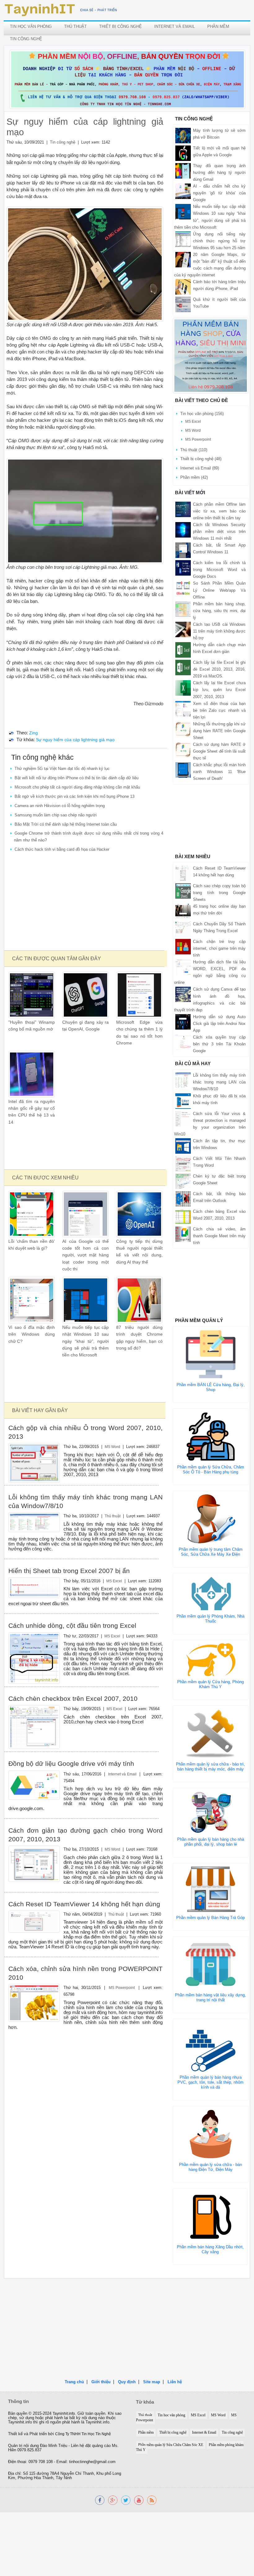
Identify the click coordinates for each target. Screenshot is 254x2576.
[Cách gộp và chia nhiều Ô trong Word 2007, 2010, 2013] (34, 1462)
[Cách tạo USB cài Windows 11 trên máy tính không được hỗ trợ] (183, 629)
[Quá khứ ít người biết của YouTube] (183, 304)
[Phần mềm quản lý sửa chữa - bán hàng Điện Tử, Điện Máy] (211, 2134)
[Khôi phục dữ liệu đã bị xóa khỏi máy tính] (183, 1101)
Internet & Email (204, 2433)
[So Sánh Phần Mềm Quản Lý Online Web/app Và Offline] (183, 588)
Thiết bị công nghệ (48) (201, 459)
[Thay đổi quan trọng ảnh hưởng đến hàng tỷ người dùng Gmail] (183, 170)
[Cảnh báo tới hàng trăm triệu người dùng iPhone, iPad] (183, 287)
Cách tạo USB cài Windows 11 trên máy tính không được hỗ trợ (219, 631)
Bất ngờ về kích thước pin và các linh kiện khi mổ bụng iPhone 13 (74, 796)
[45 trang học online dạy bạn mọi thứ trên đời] (183, 911)
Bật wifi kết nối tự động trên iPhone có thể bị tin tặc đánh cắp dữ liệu (77, 778)
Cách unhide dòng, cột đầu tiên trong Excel (72, 1625)
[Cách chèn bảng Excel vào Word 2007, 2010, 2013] (183, 1216)
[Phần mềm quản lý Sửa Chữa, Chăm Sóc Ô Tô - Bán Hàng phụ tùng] (211, 1436)
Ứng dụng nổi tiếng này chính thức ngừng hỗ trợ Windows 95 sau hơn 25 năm (219, 241)
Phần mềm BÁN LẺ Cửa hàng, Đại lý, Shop (211, 1387)
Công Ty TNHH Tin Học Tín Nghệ (83, 2434)
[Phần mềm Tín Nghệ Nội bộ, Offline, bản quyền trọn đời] (127, 79)
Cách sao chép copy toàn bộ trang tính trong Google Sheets (219, 893)
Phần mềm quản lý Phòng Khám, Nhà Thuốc (210, 1619)
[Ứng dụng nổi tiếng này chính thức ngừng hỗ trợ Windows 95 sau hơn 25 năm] (183, 239)
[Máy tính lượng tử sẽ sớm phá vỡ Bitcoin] (183, 135)
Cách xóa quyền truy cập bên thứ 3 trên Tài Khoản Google (219, 1044)
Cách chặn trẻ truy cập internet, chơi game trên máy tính (219, 948)
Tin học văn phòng (31, 26)
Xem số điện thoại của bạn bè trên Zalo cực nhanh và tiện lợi (219, 710)
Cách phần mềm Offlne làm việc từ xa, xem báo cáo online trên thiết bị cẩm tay (219, 511)
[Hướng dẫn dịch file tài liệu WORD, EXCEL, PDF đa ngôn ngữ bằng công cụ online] (183, 967)
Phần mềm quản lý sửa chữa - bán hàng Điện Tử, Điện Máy (210, 2167)
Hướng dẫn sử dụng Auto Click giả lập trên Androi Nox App (219, 1024)
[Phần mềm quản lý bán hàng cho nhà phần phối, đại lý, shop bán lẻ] (211, 1812)
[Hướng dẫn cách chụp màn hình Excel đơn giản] (183, 650)
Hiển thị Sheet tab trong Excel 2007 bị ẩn (69, 1571)
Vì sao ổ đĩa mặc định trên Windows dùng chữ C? (32, 1334)
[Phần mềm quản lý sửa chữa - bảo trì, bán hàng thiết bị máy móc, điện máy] (211, 1733)
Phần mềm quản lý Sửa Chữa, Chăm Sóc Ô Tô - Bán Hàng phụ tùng (211, 1470)
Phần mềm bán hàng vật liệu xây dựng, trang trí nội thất (210, 1997)
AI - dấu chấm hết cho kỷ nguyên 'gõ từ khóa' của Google (219, 193)
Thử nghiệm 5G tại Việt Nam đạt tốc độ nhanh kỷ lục (62, 769)
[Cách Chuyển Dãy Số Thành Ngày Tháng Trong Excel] (183, 929)
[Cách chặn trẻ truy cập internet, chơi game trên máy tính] (183, 946)
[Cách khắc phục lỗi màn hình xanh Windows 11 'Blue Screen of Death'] (183, 770)
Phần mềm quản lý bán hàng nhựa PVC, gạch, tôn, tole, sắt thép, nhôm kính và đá (210, 2082)
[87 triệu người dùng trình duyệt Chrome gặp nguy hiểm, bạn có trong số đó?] (139, 1300)
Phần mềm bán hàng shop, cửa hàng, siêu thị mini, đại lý (219, 611)
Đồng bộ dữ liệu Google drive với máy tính (71, 1763)
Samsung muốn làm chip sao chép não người (56, 815)
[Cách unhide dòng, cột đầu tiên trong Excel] (34, 1658)
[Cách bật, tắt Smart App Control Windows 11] (183, 550)
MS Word (112, 1447)
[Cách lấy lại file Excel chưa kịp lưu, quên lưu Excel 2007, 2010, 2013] (183, 688)
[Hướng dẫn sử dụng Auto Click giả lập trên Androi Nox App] (183, 1021)
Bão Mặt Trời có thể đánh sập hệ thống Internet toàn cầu (66, 824)
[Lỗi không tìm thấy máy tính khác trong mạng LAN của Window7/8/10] (34, 1522)
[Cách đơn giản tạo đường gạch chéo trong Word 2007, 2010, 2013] (34, 1863)
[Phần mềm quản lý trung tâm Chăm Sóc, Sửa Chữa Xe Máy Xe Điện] (211, 1518)
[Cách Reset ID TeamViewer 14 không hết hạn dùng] (34, 1921)
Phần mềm (218, 26)
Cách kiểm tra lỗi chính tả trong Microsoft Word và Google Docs (219, 570)
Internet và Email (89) (200, 468)
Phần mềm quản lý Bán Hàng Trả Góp (210, 1918)
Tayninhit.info (64, 2414)
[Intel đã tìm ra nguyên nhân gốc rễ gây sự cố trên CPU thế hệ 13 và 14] (32, 1074)
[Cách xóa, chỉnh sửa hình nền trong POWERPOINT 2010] (34, 2002)
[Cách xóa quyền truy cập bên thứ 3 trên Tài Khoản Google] (183, 1042)
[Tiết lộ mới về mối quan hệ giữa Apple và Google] (183, 153)
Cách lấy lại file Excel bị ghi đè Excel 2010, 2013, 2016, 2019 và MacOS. (219, 669)
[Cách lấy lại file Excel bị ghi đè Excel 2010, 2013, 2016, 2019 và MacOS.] (183, 667)
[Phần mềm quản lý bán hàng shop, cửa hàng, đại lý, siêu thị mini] (211, 355)
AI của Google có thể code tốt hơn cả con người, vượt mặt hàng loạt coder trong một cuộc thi (85, 1255)
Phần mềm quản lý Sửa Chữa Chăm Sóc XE (171, 2445)
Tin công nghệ (26, 39)
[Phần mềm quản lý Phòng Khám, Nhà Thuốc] (211, 1593)
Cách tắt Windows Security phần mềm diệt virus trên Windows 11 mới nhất (219, 532)
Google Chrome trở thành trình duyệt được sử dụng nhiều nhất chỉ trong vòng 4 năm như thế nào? (89, 837)
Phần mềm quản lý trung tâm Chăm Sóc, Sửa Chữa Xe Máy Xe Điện (211, 1552)
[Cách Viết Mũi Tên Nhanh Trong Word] (183, 1163)
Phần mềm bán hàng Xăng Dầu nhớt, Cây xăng (210, 2249)
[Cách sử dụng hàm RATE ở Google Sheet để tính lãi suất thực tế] (183, 749)
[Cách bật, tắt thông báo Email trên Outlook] (183, 1198)
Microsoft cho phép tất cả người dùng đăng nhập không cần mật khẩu (77, 787)
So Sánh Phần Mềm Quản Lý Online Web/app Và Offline (219, 590)
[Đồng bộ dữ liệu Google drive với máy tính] (34, 1785)
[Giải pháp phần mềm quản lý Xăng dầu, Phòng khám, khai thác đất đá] (139, 2500)
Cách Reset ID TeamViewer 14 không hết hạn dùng (84, 1904)
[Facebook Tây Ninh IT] (100, 2500)
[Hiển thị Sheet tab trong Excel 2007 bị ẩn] (34, 1587)
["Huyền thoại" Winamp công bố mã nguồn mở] (32, 994)
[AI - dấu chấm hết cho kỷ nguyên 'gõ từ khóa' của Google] (183, 191)
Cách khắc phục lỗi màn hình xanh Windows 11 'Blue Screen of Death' (219, 772)
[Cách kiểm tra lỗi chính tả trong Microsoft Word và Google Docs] (183, 568)
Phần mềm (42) (194, 477)
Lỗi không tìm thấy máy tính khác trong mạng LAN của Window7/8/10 (219, 1082)
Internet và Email (175, 26)
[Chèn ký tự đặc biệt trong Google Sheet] (183, 1181)
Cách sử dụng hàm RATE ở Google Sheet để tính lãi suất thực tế (219, 751)
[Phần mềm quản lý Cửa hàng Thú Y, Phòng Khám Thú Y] (211, 1660)
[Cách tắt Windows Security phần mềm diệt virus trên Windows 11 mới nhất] (183, 529)
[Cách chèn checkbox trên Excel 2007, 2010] (34, 1727)
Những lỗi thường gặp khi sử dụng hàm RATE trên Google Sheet (219, 731)
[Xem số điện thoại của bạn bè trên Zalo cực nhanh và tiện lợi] (183, 708)
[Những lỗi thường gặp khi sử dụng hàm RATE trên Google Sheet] (183, 729)
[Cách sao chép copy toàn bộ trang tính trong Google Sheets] (183, 890)
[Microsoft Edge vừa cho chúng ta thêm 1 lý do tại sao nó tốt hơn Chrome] (139, 994)
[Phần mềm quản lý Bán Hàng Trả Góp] (211, 1889)
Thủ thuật (75, 26)
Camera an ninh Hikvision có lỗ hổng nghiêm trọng (60, 806)
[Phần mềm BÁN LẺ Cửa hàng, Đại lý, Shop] (211, 1354)
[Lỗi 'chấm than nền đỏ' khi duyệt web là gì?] (32, 1214)
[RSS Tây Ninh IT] (152, 2500)
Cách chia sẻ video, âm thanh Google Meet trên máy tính (219, 1236)
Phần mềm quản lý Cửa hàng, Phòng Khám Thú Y (210, 1684)
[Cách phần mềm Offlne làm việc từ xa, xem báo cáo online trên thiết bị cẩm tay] (183, 509)
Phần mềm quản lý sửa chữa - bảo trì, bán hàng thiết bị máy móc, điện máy (210, 1767)
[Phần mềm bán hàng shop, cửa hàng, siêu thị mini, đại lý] (183, 609)
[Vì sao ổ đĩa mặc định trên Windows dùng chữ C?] (32, 1300)
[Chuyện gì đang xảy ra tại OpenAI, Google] (85, 994)
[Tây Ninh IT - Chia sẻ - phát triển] (61, 10)
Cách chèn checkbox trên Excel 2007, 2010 (73, 1699)
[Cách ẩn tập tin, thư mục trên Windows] (183, 1145)
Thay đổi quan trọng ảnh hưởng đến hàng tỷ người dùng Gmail (219, 173)
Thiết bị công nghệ (120, 26)
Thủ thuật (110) (194, 450)
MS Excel (114, 1581)
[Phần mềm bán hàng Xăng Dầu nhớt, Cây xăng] (210, 2216)
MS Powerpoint (122, 1988)
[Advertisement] (85, 902)
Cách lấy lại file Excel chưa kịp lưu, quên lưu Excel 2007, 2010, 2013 (219, 690)
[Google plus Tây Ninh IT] (113, 2500)
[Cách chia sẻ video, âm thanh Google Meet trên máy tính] (183, 1234)
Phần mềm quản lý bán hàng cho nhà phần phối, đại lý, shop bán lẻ (211, 1842)
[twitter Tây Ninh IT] (126, 2500)
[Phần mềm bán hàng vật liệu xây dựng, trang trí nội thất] (211, 1964)
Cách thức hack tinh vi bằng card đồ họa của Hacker (62, 849)
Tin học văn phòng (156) (202, 414)
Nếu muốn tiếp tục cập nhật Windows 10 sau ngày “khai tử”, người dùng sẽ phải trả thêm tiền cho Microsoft (85, 1341)
